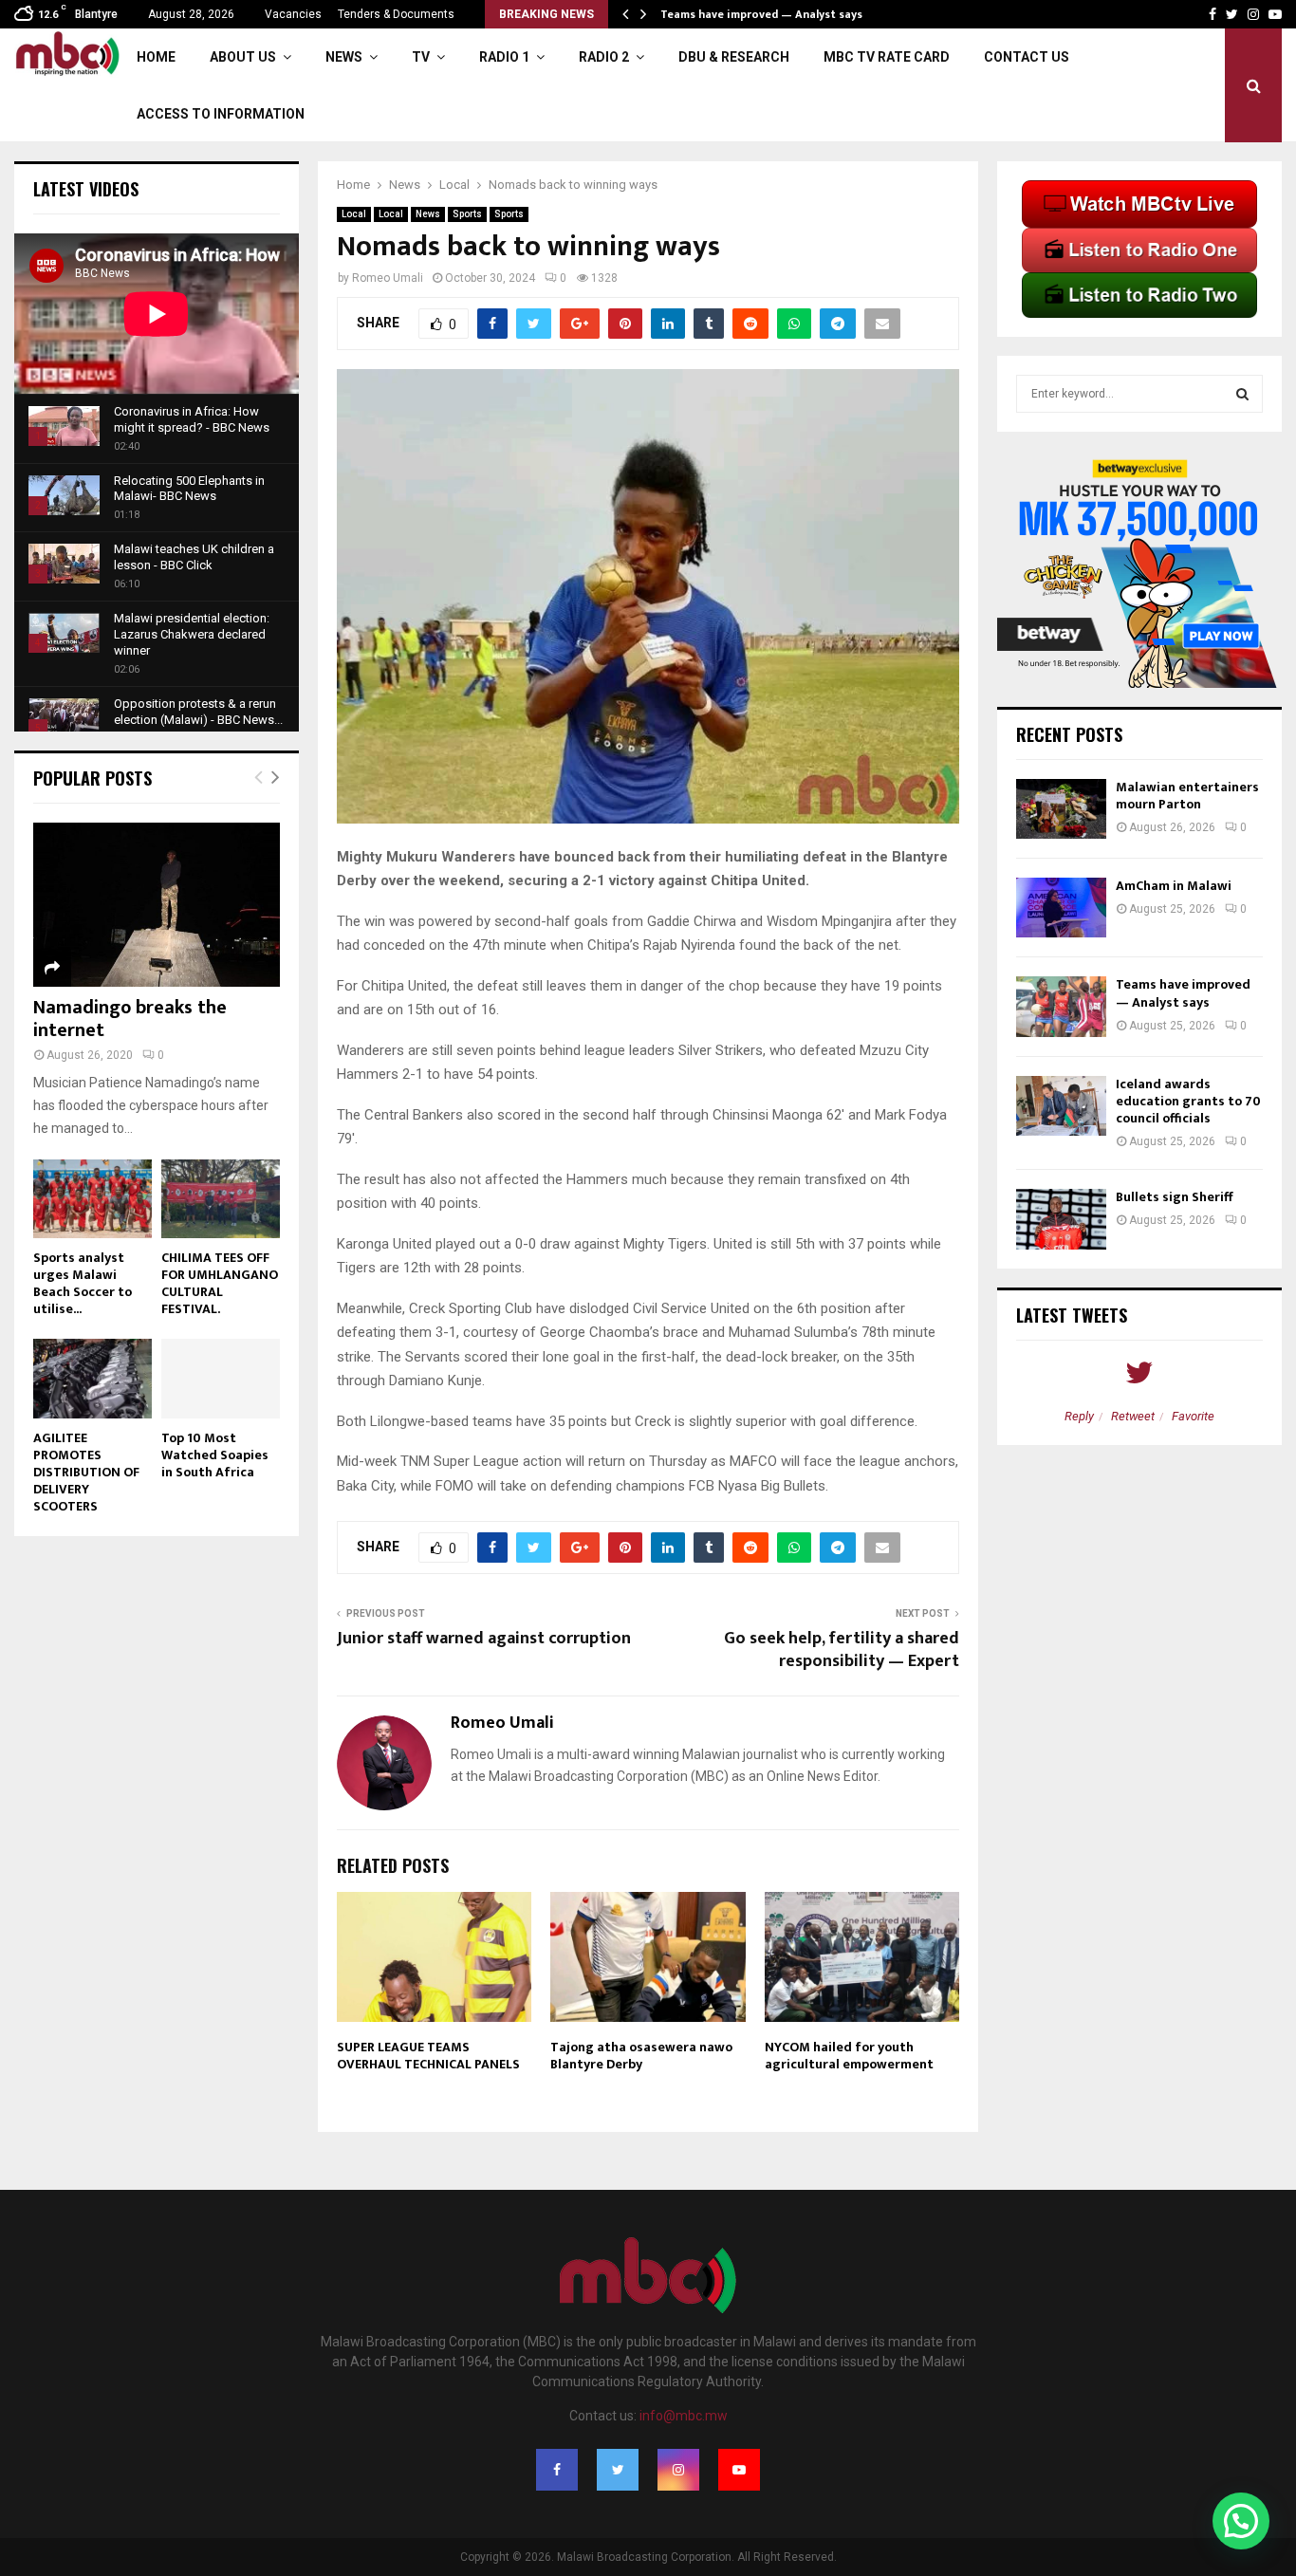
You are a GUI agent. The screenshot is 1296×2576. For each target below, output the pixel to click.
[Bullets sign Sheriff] (1061, 1219)
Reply (1079, 1416)
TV (421, 57)
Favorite (1193, 1416)
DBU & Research (734, 57)
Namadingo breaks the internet (130, 1019)
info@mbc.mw (684, 2416)
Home (156, 57)
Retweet (1133, 1416)
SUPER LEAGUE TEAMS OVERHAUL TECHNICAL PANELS (428, 2056)
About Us (243, 57)
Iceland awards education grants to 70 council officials (1188, 1101)
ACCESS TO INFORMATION (221, 114)
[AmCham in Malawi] (1061, 908)
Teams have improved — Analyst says (763, 14)
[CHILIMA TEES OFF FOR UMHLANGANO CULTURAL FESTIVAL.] (221, 1199)
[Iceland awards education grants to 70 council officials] (1061, 1106)
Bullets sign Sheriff (1176, 1197)
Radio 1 (504, 57)
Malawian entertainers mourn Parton (1187, 796)
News (344, 57)
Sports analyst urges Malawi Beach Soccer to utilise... (83, 1283)
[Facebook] (557, 2470)
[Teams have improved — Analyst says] (1061, 1006)
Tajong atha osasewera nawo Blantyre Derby (641, 2056)
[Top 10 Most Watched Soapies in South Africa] (221, 1378)
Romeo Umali (388, 278)
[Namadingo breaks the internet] (157, 905)
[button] (1241, 2521)
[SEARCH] (1242, 394)
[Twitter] (618, 2470)
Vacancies (293, 14)
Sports (467, 214)
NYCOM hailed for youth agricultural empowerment (849, 2056)
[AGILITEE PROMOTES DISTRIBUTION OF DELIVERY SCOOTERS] (93, 1378)
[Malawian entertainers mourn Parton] (1061, 809)
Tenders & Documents (396, 14)
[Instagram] (678, 2470)
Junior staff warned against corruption (484, 1639)
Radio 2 (604, 57)
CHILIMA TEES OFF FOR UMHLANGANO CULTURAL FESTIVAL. (220, 1283)
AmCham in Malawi (1174, 886)
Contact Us (1027, 57)
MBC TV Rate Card (887, 57)
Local (354, 214)
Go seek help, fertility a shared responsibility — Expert (842, 1650)
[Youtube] (739, 2470)
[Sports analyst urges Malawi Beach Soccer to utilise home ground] (93, 1199)
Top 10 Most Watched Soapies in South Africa (215, 1455)
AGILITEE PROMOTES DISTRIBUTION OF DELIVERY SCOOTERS (86, 1472)
